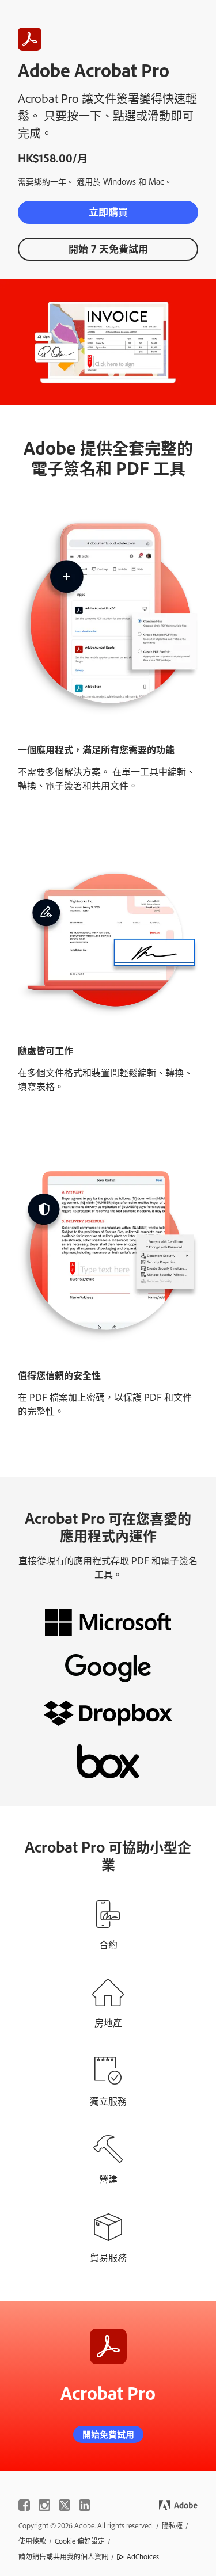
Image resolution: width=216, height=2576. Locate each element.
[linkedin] (85, 2505)
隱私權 (172, 2525)
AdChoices (143, 2556)
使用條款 (32, 2541)
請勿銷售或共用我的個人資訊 (63, 2556)
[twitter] (65, 2505)
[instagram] (44, 2505)
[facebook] (24, 2505)
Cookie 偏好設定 (80, 2541)
